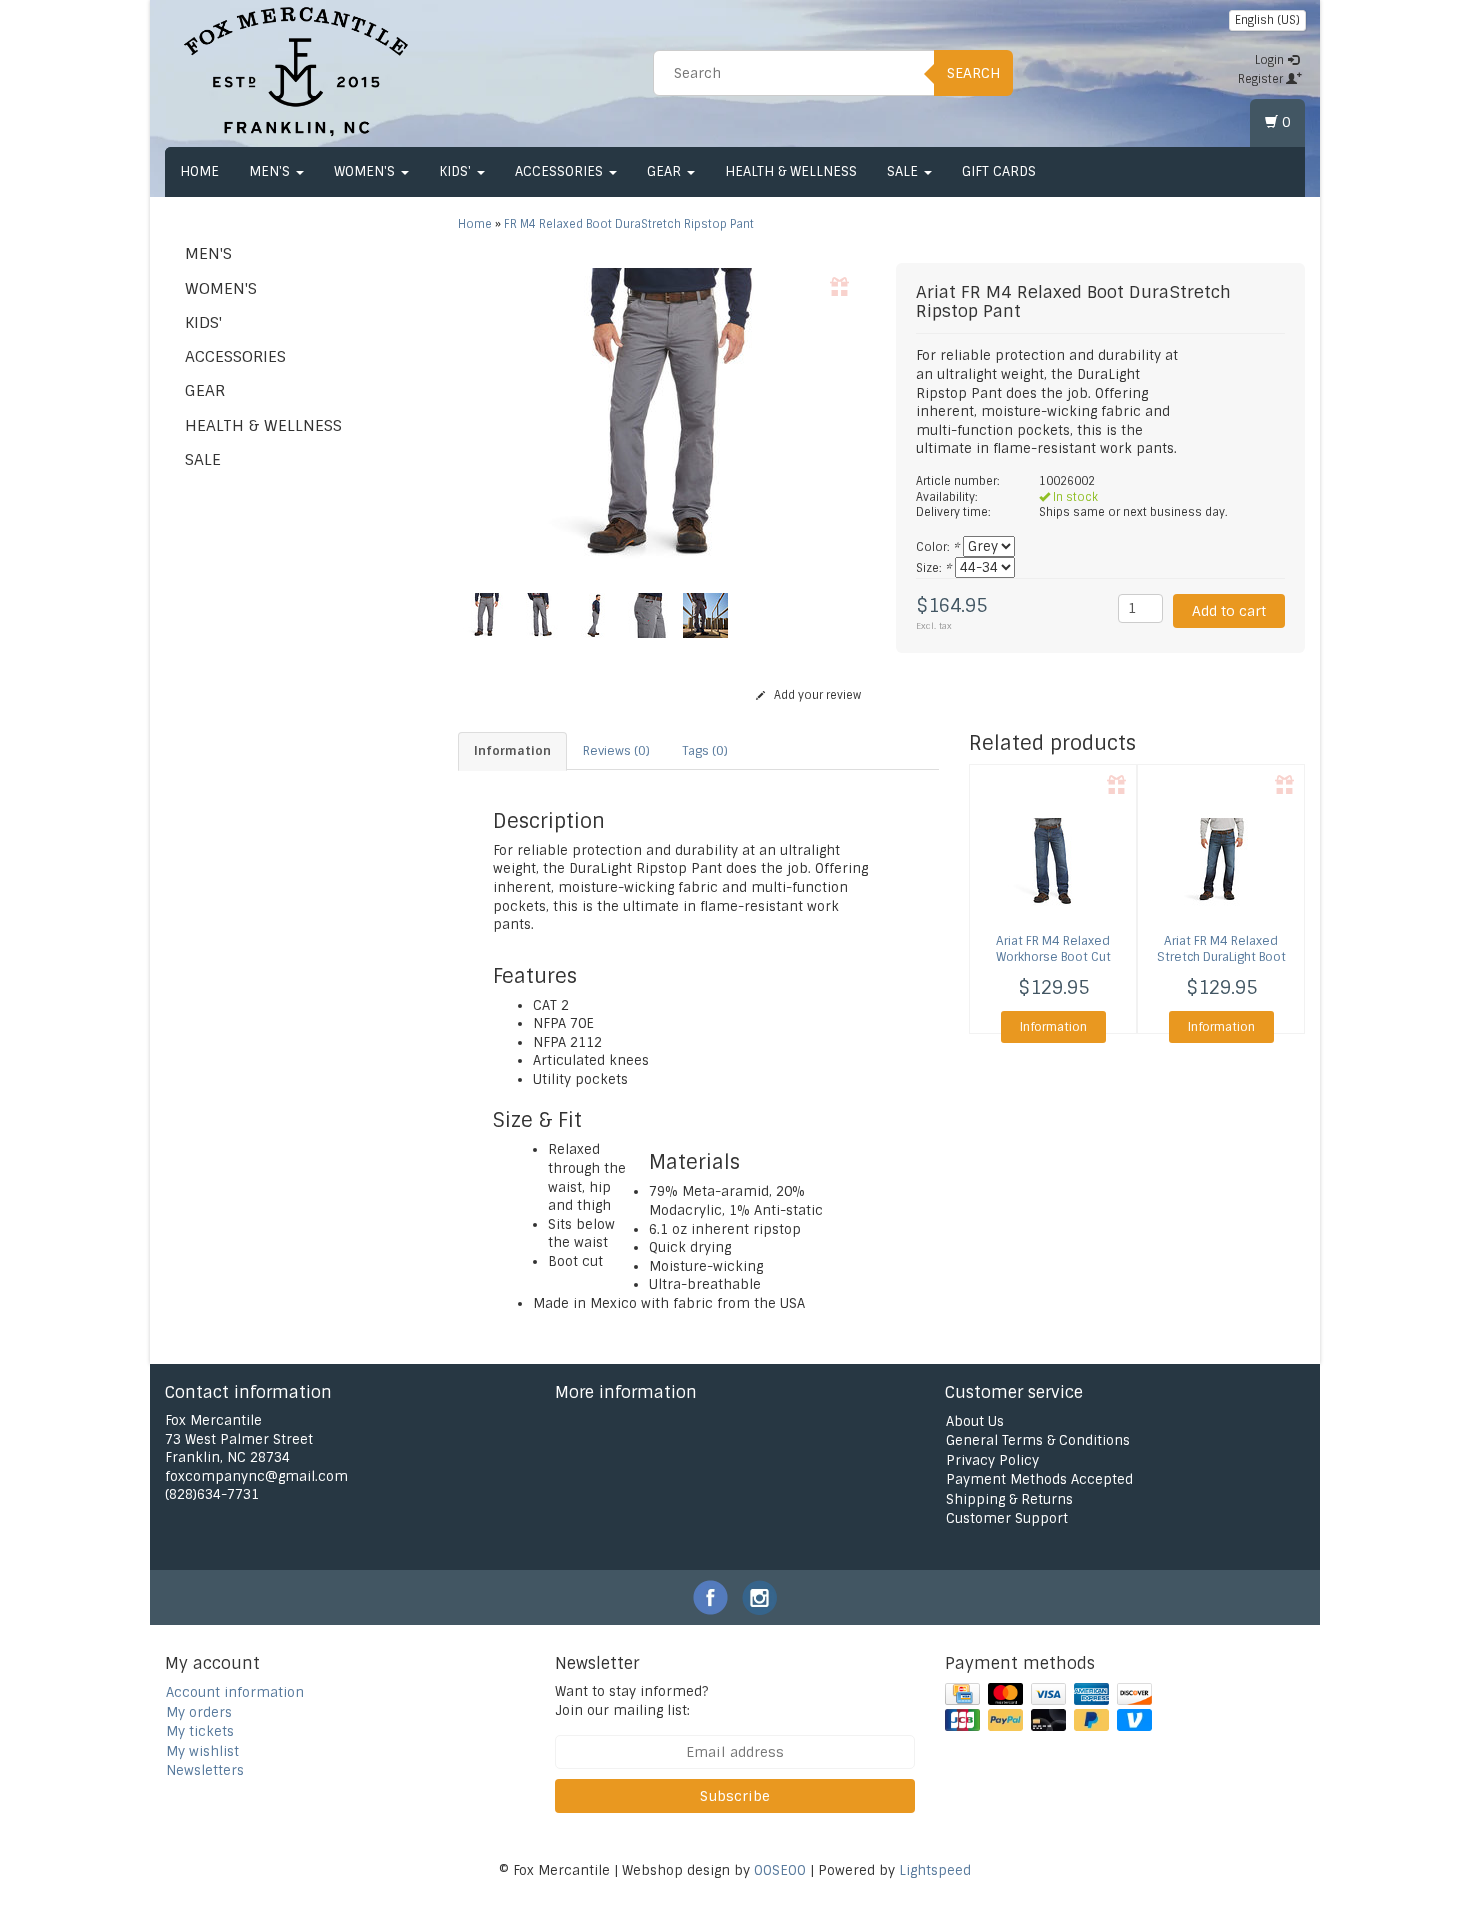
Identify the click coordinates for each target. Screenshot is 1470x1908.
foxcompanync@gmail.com (256, 1476)
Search (973, 73)
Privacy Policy (992, 1460)
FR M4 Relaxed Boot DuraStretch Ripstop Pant (629, 224)
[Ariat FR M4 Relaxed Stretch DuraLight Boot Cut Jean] (1221, 863)
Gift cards (999, 171)
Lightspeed (935, 1870)
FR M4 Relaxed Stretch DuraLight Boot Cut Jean (1221, 958)
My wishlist (202, 1751)
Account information (235, 1692)
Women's (366, 171)
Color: (937, 547)
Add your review (816, 695)
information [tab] (512, 751)
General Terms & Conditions (1038, 1440)
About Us (975, 1421)
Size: (933, 568)
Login (1271, 60)
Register (1262, 79)
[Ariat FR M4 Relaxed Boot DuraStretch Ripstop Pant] (662, 418)
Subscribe (735, 1796)
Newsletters (205, 1770)
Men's (271, 171)
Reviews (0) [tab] (616, 751)
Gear (666, 171)
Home (199, 171)
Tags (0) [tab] (705, 751)
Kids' (457, 171)
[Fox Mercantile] (296, 70)
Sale (904, 171)
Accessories (561, 171)
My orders (199, 1712)
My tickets (200, 1731)
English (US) (1267, 20)
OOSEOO (780, 1870)
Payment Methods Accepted (1039, 1479)
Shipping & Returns (1009, 1499)
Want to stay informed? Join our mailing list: (631, 1701)
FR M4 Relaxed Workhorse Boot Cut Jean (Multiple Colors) (1053, 958)
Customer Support (1007, 1518)
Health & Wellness (791, 171)
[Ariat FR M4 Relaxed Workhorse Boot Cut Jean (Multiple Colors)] (1053, 863)
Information (1053, 1027)
